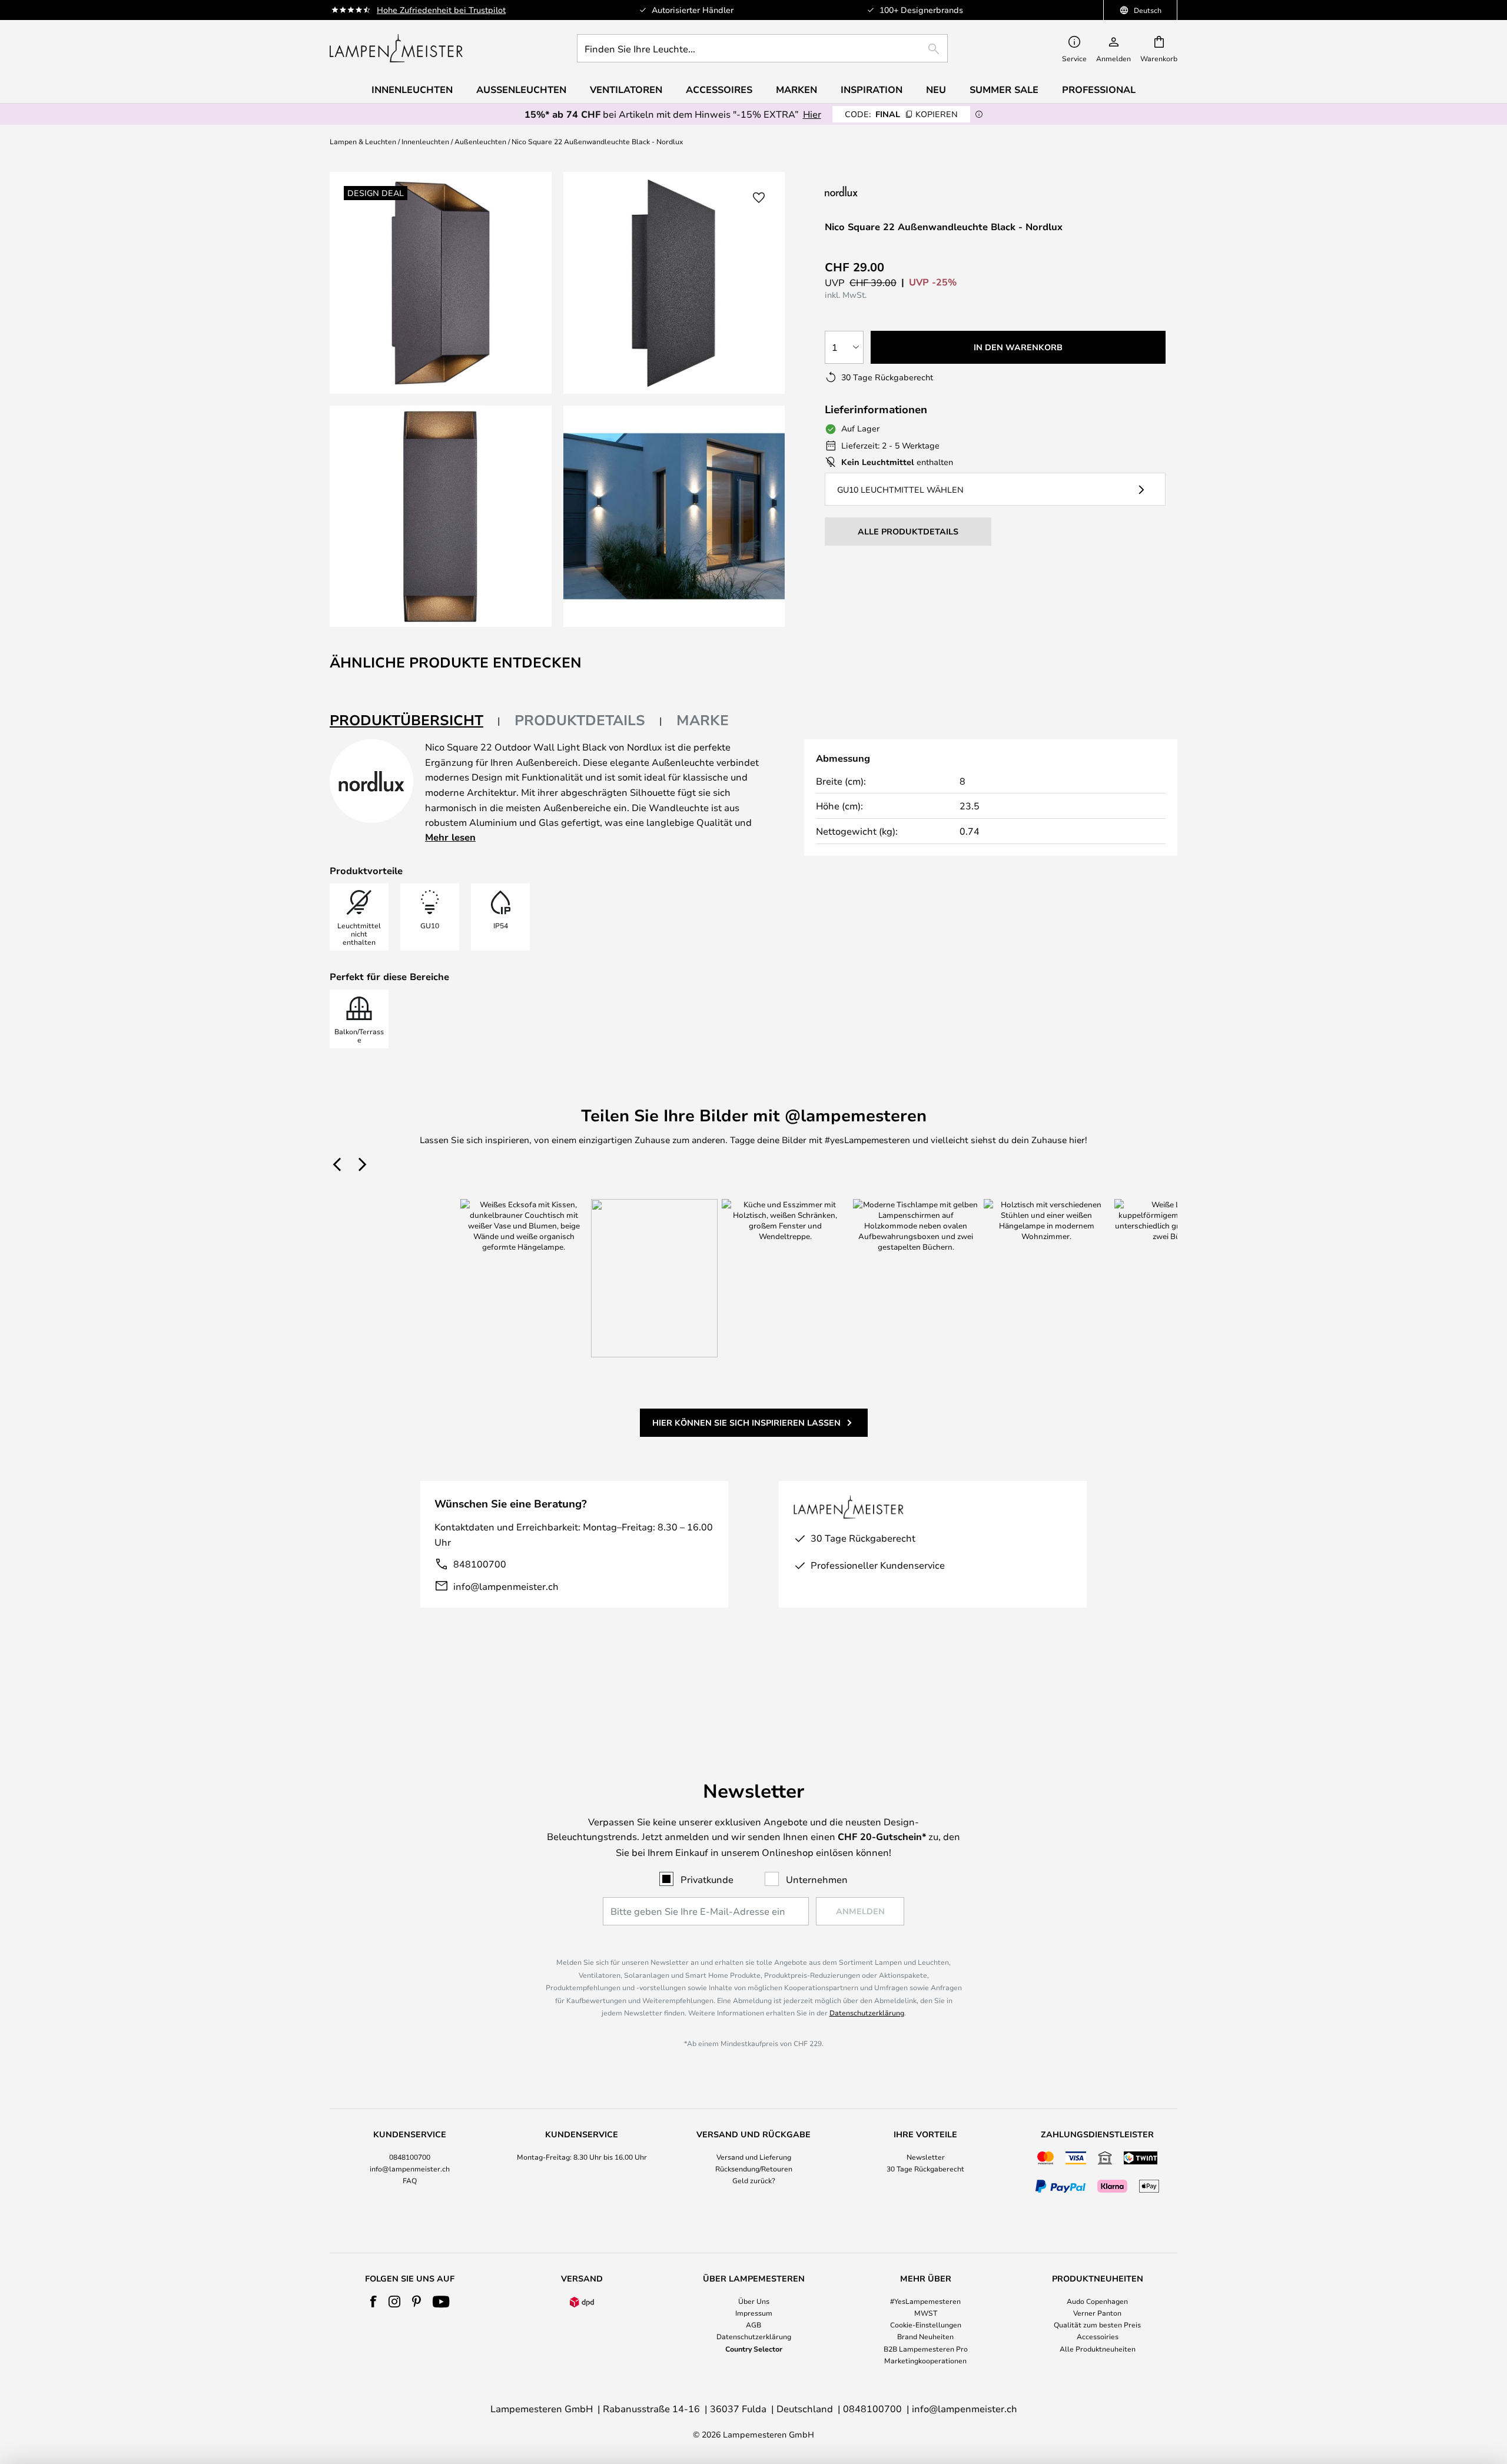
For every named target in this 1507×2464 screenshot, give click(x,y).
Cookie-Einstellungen (926, 2324)
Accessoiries (1098, 2336)
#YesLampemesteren (925, 2301)
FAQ (410, 2180)
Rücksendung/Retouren (754, 2169)
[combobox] (762, 48)
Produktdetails (580, 720)
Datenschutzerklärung (867, 2013)
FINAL (901, 114)
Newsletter (926, 2157)
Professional (1099, 89)
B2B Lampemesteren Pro (926, 2349)
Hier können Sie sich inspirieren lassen (746, 1422)
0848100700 (410, 2157)
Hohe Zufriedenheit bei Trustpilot (441, 10)
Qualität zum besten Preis (1097, 2324)
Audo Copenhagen (1097, 2301)
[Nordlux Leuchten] (899, 191)
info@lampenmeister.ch (506, 1586)
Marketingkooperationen (925, 2360)
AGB (753, 2324)
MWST (926, 2313)
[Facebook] (374, 2302)
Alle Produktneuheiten (1098, 2349)
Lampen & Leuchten (363, 141)
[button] (441, 517)
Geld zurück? (754, 2180)
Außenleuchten (480, 141)
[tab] (415, 721)
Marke (703, 720)
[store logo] (396, 48)
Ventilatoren (626, 89)
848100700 (480, 1564)
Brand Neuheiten (925, 2336)
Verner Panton (1097, 2313)
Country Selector (754, 2349)
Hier (812, 114)
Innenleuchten (425, 141)
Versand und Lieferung (754, 2157)
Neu (936, 89)
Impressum (754, 2313)
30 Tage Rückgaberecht (925, 2169)
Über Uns (754, 2301)
